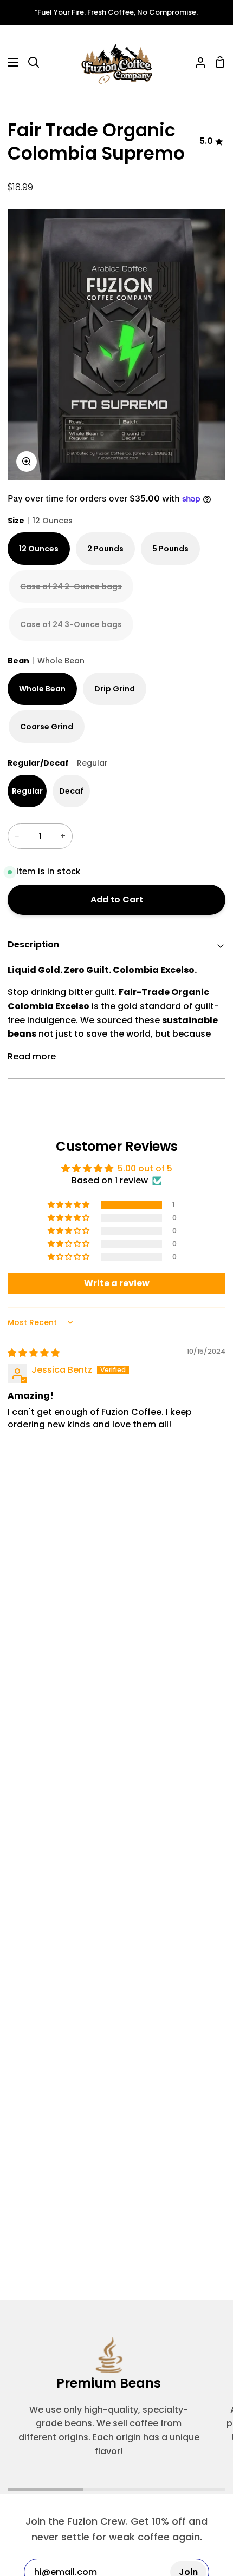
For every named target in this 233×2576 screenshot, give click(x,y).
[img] (34, 1353)
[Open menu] (10, 62)
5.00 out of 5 (145, 1168)
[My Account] (196, 62)
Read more (32, 1056)
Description (33, 944)
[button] (69, 1205)
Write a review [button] (117, 1283)
